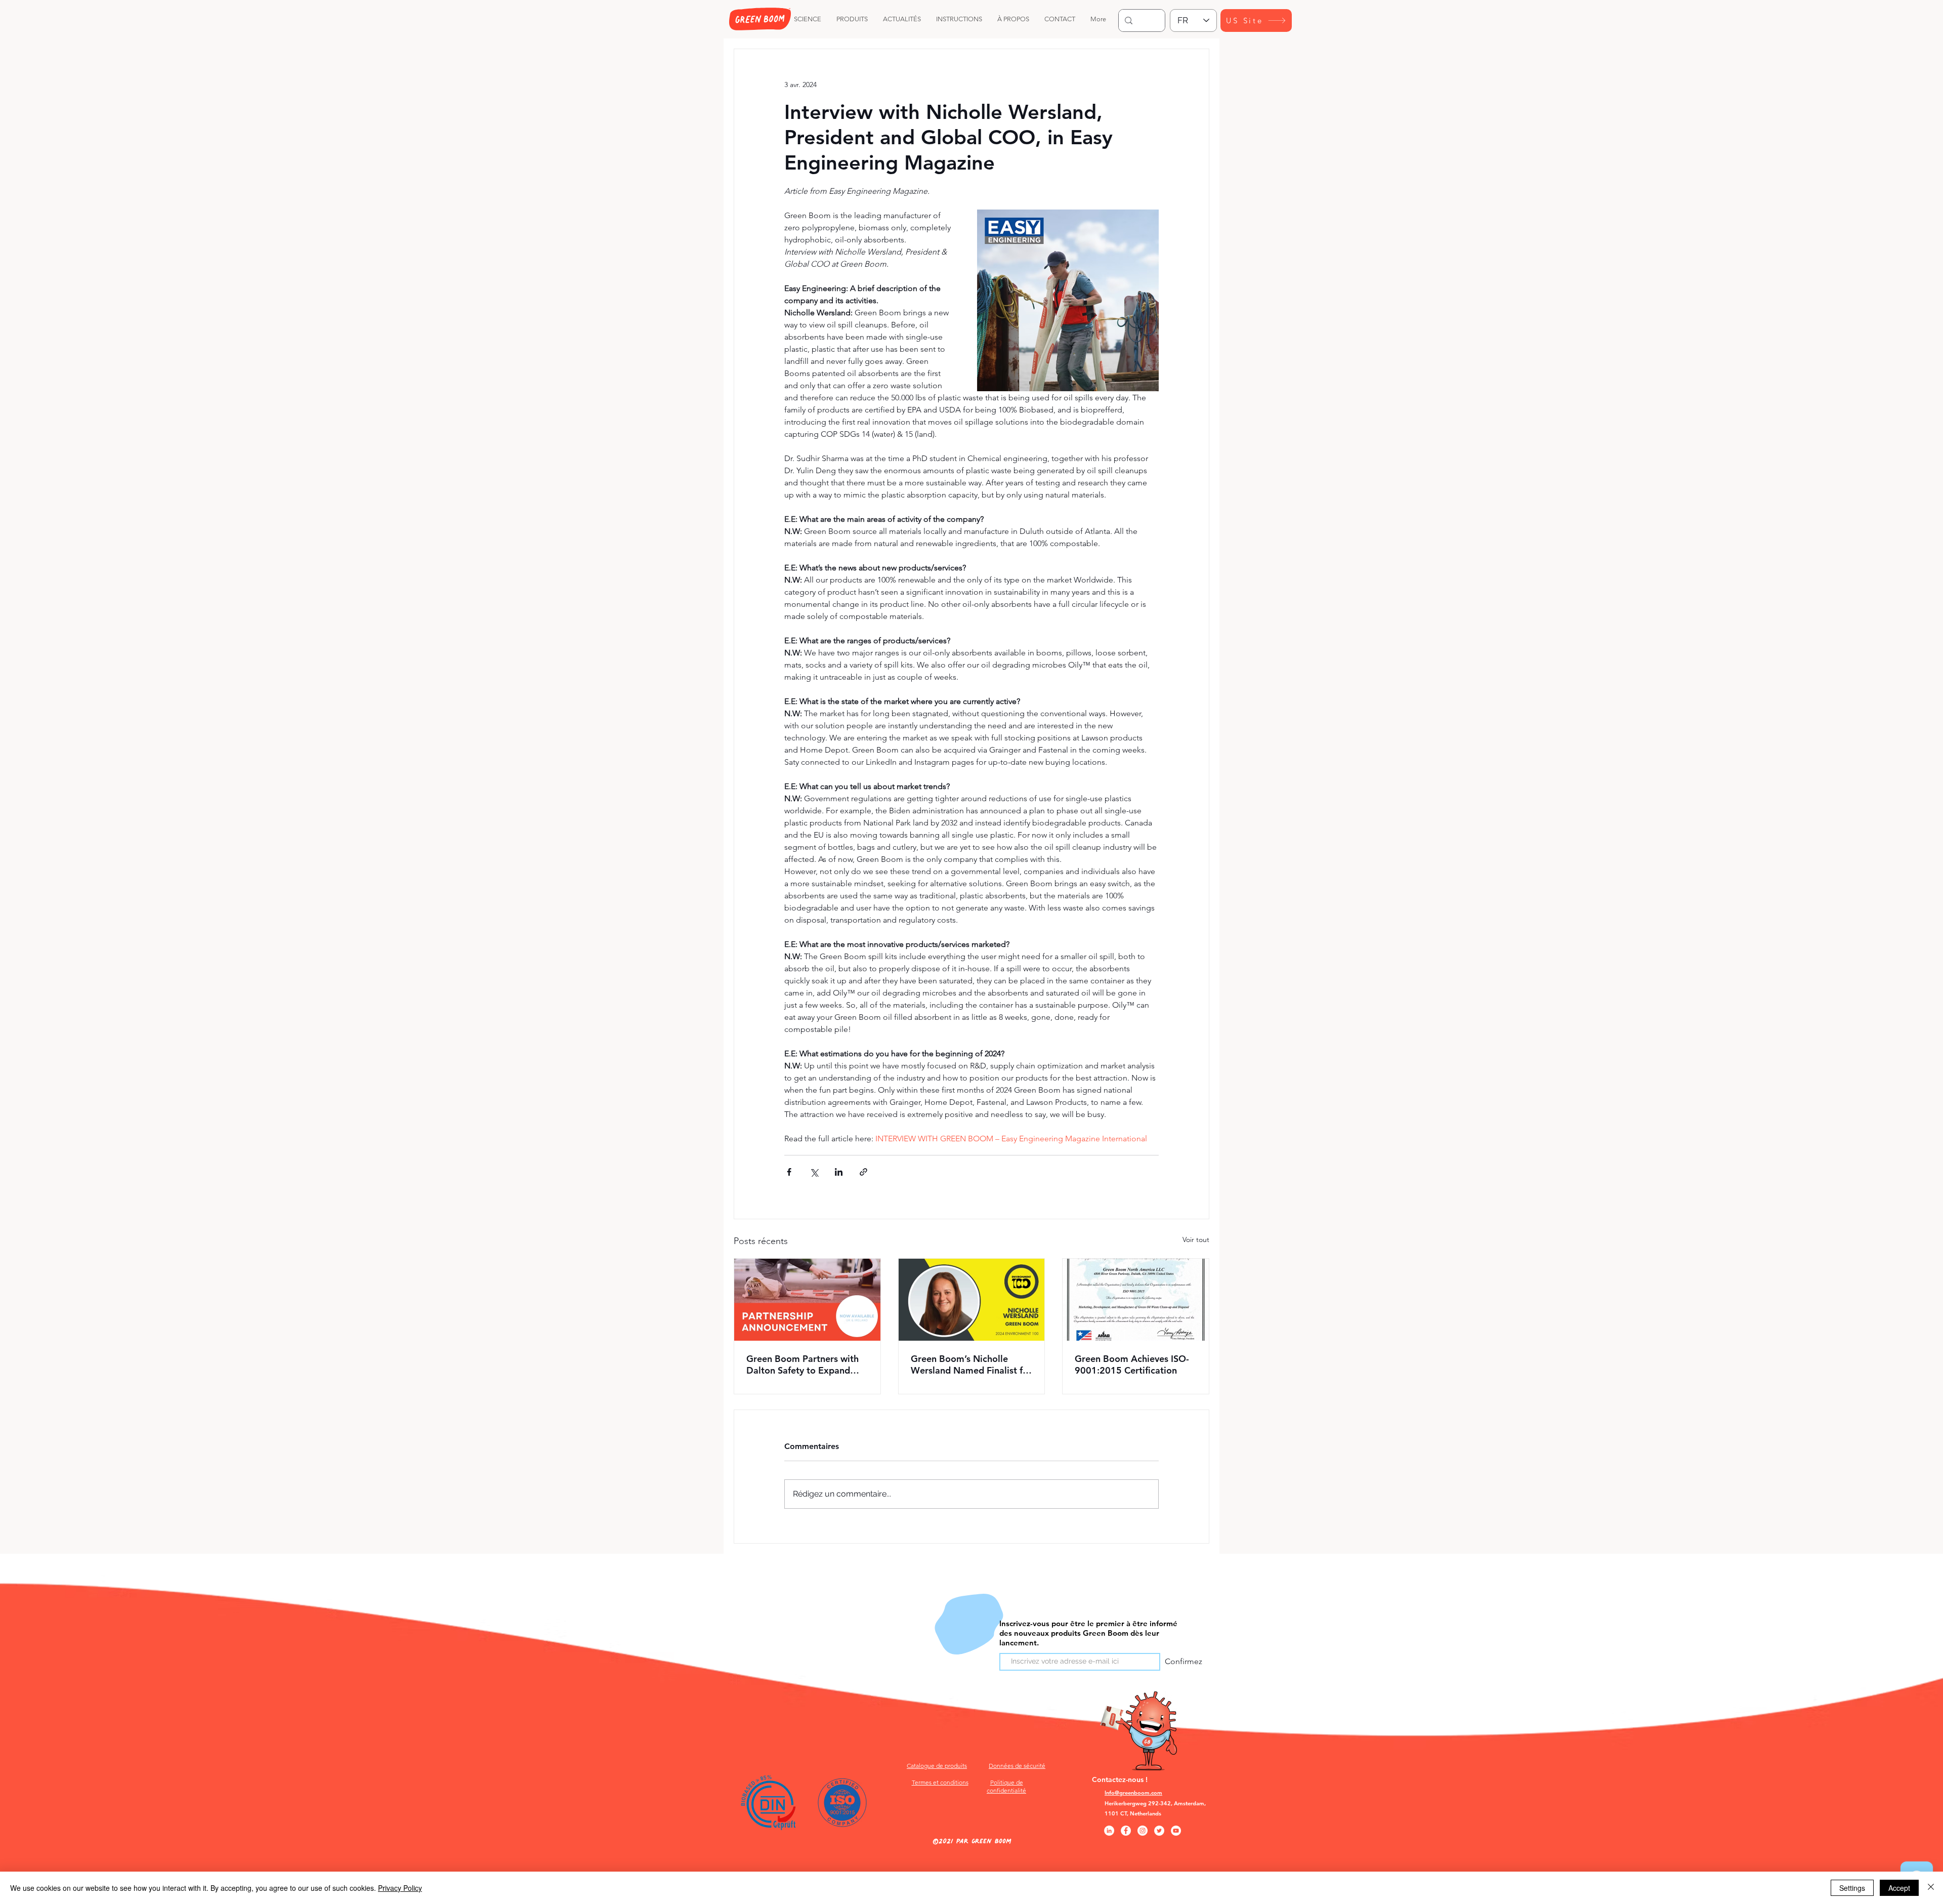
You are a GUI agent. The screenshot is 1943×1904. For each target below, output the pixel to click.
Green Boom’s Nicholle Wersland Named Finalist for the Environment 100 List (971, 1364)
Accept (1899, 1888)
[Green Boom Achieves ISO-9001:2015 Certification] (1136, 1300)
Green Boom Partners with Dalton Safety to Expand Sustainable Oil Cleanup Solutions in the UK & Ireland (807, 1364)
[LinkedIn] (1109, 1831)
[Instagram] (1143, 1831)
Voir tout (1196, 1239)
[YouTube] (1176, 1831)
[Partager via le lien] (863, 1172)
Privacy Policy (400, 1888)
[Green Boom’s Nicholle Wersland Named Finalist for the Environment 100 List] (972, 1300)
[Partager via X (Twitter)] (814, 1172)
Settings (1852, 1888)
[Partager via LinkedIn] (839, 1172)
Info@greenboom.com (1133, 1793)
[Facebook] (1126, 1831)
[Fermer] (1931, 1888)
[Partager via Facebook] (789, 1172)
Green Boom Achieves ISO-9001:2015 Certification (1132, 1364)
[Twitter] (1159, 1831)
